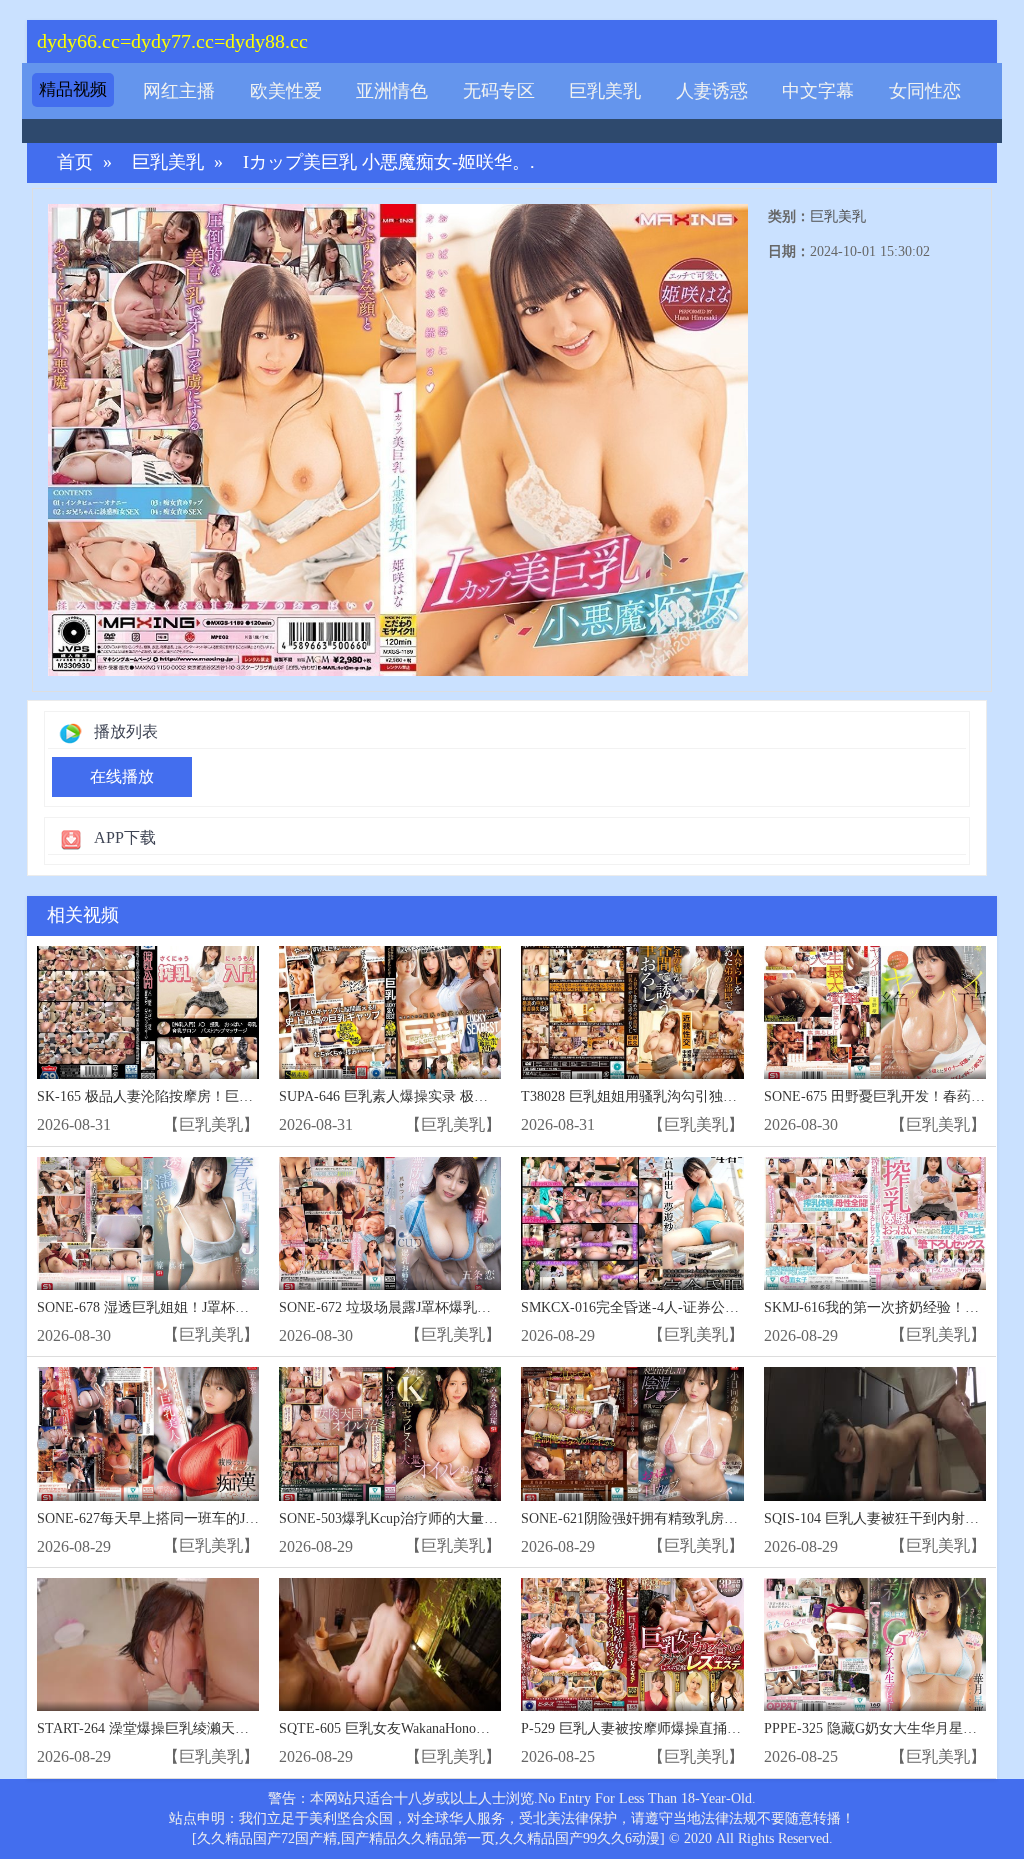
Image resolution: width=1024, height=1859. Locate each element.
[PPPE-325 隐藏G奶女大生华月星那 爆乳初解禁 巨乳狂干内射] (875, 1644)
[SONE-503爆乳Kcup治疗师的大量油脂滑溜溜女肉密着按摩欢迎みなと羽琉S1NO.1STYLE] (390, 1433)
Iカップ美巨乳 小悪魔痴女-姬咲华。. (389, 162)
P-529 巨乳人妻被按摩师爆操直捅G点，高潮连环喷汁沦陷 (699, 1728)
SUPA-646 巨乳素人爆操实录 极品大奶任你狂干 (425, 1096)
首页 (75, 162)
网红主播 (179, 91)
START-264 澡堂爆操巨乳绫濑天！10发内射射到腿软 (199, 1728)
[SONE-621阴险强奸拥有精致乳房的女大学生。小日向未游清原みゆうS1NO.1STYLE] (632, 1433)
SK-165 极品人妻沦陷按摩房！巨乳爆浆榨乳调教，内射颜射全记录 (243, 1096)
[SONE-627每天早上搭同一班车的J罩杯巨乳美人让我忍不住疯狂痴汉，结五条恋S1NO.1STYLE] (148, 1433)
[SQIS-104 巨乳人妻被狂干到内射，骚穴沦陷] (875, 1433)
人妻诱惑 (712, 91)
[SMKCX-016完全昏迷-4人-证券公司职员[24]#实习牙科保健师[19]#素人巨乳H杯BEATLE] (632, 1223)
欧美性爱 (286, 91)
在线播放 (122, 776)
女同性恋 (925, 91)
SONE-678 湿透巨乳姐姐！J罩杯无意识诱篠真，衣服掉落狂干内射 (241, 1307)
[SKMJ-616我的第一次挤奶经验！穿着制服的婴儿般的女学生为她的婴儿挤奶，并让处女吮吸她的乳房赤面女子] (875, 1223)
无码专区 (499, 91)
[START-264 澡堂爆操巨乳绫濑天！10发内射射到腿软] (148, 1644)
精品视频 (73, 89)
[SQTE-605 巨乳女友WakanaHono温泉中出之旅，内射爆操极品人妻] (390, 1644)
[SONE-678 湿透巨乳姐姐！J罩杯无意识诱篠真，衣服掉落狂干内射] (148, 1223)
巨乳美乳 (605, 91)
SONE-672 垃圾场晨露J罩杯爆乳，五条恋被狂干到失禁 (448, 1307)
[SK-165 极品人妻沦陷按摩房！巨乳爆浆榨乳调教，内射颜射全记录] (148, 1012)
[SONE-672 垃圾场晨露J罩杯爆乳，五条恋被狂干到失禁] (390, 1223)
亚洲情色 (392, 91)
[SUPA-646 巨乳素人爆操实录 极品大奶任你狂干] (390, 1012)
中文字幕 (818, 91)
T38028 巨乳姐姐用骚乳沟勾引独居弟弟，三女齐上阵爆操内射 (713, 1096)
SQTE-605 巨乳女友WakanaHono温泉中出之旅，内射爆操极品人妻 (482, 1728)
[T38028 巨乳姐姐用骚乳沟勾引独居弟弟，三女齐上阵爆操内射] (632, 1012)
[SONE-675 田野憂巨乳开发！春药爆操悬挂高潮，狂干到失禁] (875, 1012)
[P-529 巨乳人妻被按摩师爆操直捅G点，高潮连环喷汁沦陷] (632, 1644)
